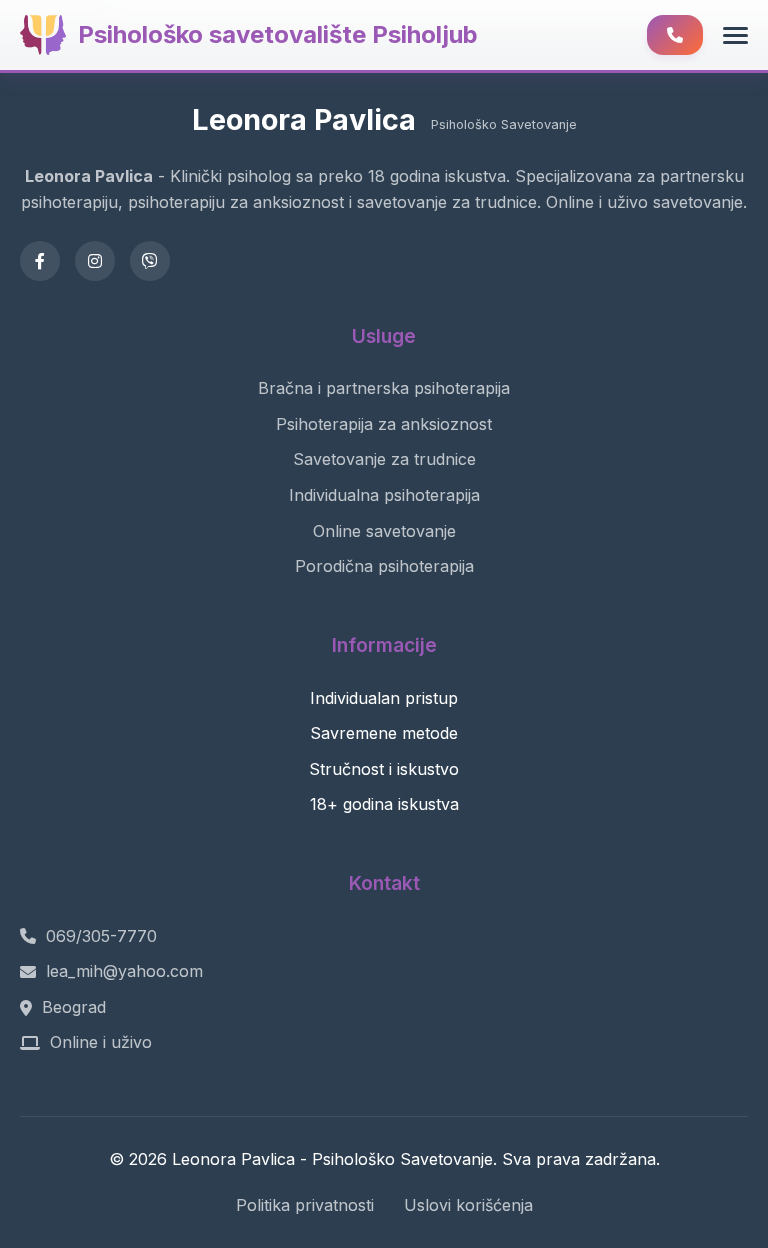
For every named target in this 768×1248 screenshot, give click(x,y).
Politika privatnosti (305, 1205)
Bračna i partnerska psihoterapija (384, 388)
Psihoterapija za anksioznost (384, 424)
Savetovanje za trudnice (384, 459)
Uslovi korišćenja (468, 1205)
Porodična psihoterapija (384, 566)
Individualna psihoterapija (384, 495)
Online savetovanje (384, 531)
